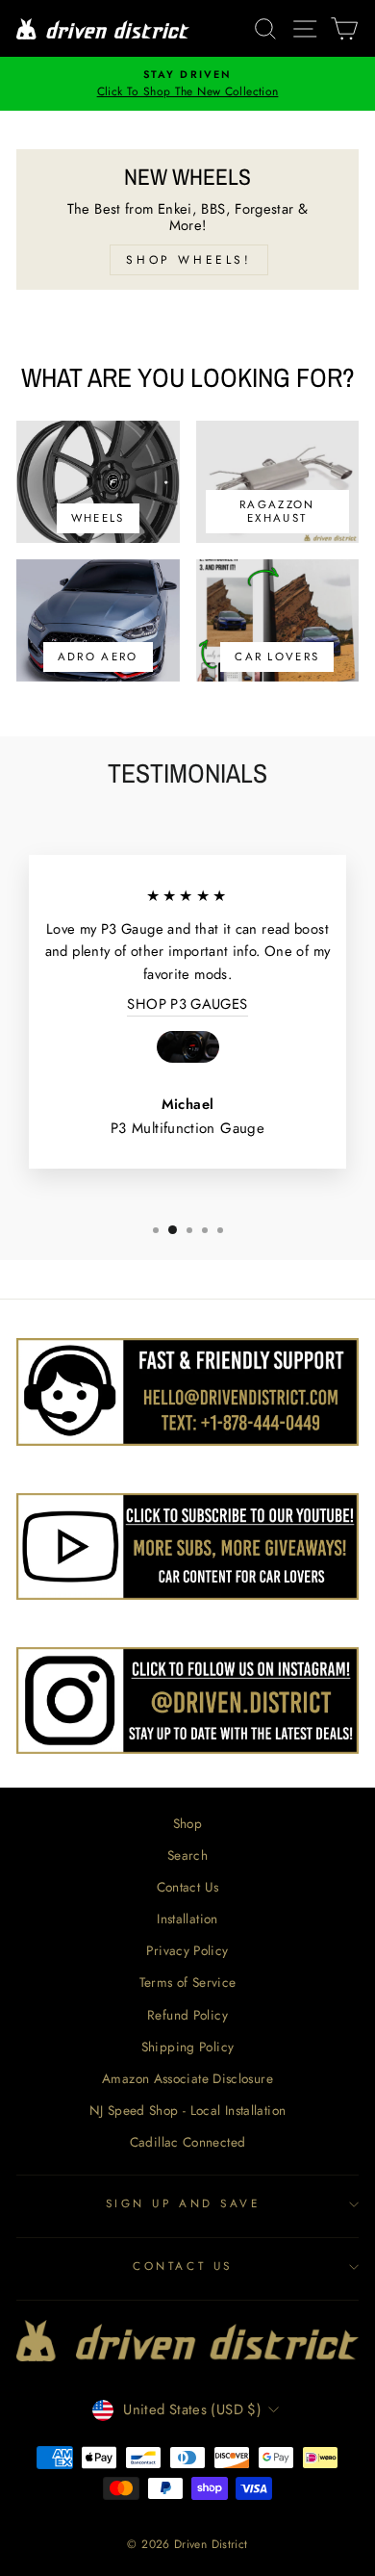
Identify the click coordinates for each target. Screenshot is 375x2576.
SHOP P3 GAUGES (187, 1004)
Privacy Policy (187, 1950)
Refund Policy (187, 2015)
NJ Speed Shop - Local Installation (188, 2110)
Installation (187, 1919)
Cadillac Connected (188, 2142)
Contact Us (188, 1887)
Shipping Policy (188, 2047)
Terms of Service (188, 1982)
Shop (187, 1823)
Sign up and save (183, 2203)
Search (187, 1855)
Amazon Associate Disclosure (187, 2078)
